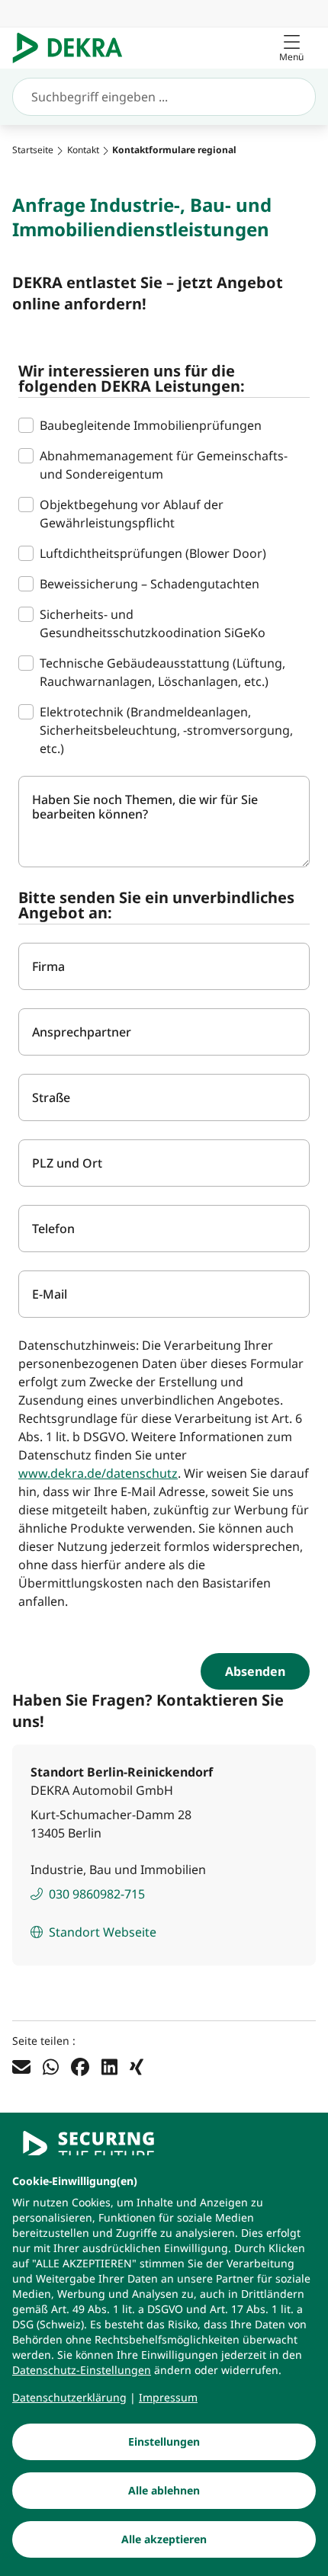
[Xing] (137, 2066)
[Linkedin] (109, 2066)
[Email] (21, 2066)
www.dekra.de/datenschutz (98, 1473)
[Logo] (74, 48)
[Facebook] (80, 2066)
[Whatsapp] (51, 2066)
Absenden (255, 1671)
